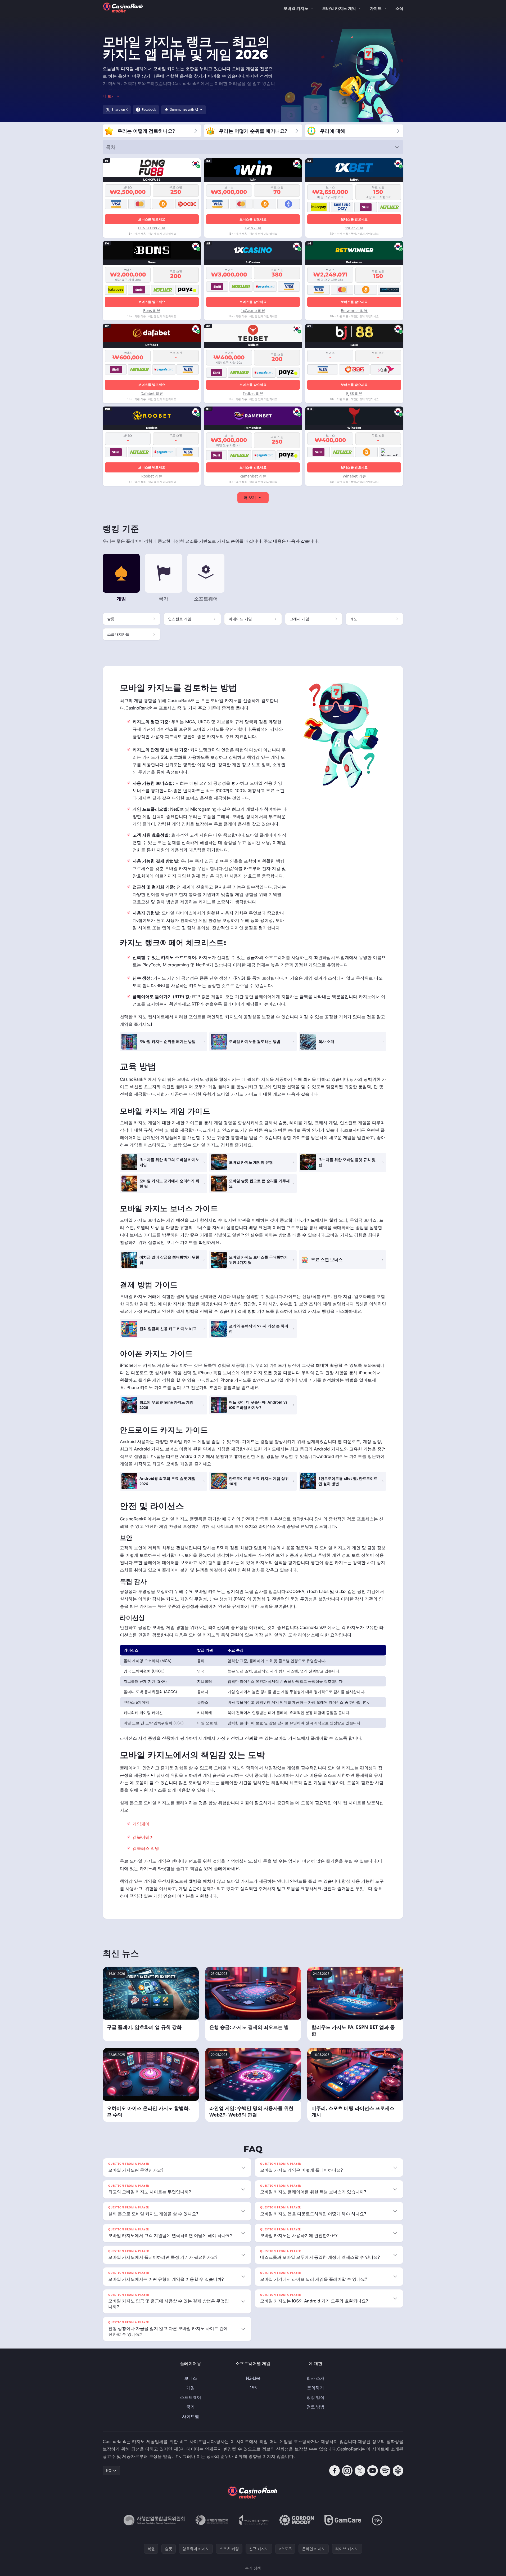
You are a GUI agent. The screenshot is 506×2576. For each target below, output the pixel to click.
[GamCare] (343, 2520)
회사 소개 (315, 2378)
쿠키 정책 (253, 2568)
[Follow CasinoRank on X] (360, 2471)
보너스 (191, 2378)
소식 (399, 8)
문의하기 (315, 2388)
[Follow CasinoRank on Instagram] (347, 2471)
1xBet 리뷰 (354, 228)
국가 (191, 2407)
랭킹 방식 (315, 2397)
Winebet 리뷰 (354, 476)
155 (253, 2388)
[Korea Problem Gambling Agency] (254, 2520)
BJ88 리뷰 (354, 393)
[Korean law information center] (212, 2520)
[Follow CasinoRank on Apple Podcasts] (398, 2471)
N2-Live (253, 2378)
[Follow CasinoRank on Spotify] (385, 2471)
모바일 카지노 (296, 8)
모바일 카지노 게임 (339, 8)
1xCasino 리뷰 (253, 311)
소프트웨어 (191, 2397)
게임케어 (141, 1824)
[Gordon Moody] (297, 2520)
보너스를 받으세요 (152, 219)
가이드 (376, 8)
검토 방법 (315, 2407)
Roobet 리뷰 (152, 476)
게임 (191, 2388)
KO (109, 2470)
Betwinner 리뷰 (354, 311)
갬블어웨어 (143, 1837)
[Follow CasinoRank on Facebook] (335, 2471)
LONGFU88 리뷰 (152, 228)
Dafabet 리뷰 (152, 393)
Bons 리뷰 (152, 311)
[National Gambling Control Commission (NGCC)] (154, 2520)
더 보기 (250, 497)
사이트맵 (191, 2416)
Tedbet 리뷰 (253, 393)
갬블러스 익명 (146, 1848)
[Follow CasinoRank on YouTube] (373, 2471)
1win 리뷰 (253, 228)
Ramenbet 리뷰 (253, 476)
